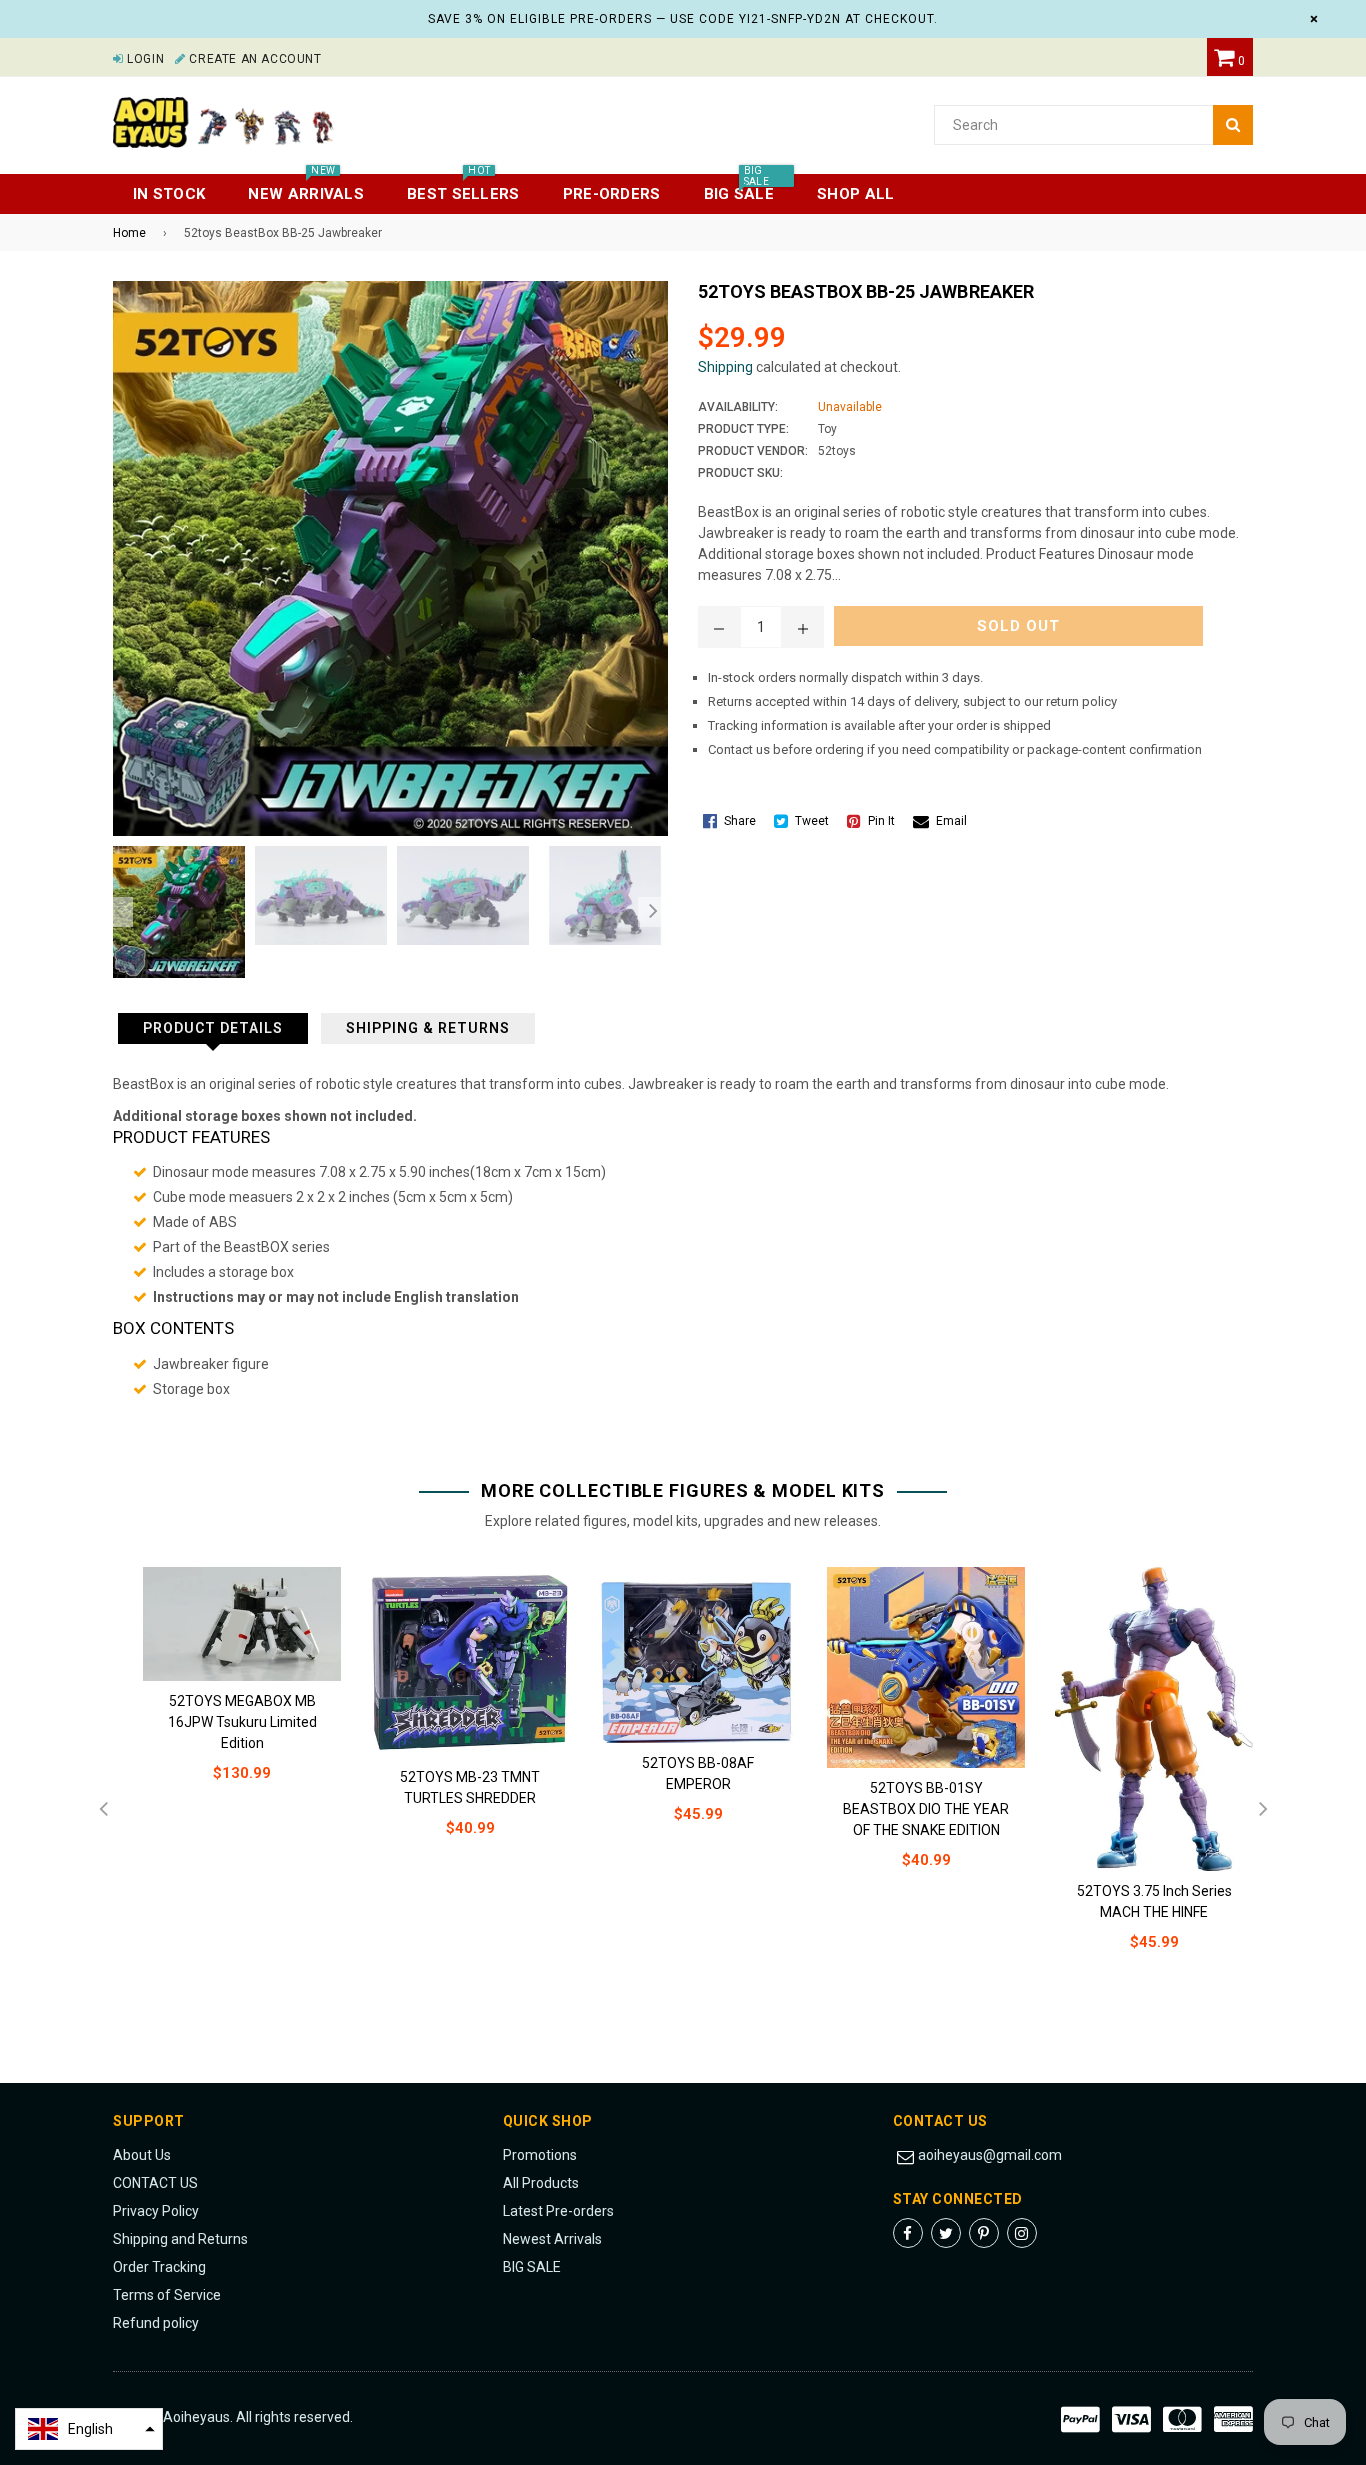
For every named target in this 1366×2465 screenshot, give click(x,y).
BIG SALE (532, 2267)
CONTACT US (155, 2183)
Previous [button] (118, 912)
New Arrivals (306, 188)
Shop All (855, 194)
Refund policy (156, 2323)
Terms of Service (167, 2295)
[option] (174, 912)
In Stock (169, 194)
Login (144, 59)
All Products (541, 2183)
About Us (142, 2155)
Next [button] (653, 912)
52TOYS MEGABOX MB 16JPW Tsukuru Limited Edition (242, 1722)
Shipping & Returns (428, 1028)
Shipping (725, 367)
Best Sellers (463, 188)
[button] (89, 2429)
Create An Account (253, 59)
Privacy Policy (156, 2211)
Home (129, 233)
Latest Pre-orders (558, 2211)
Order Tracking (159, 2267)
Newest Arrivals (552, 2239)
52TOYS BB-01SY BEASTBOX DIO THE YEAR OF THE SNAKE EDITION (926, 1809)
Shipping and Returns (180, 2239)
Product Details (213, 1028)
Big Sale (739, 188)
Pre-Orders (612, 194)
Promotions (540, 2155)
